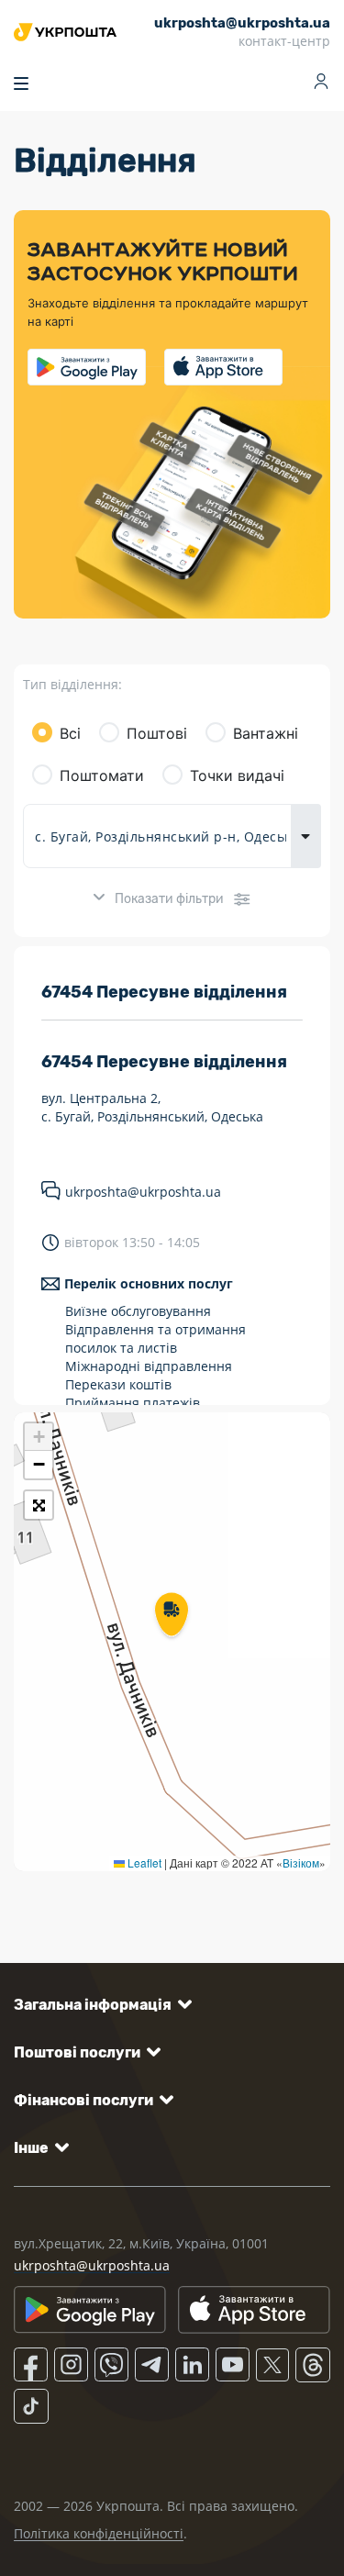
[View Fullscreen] (39, 1505)
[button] (172, 1616)
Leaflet (143, 1862)
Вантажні (266, 733)
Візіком (301, 1862)
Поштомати (102, 775)
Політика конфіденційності (99, 2533)
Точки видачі (237, 775)
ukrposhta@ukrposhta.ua (143, 1192)
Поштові (157, 733)
